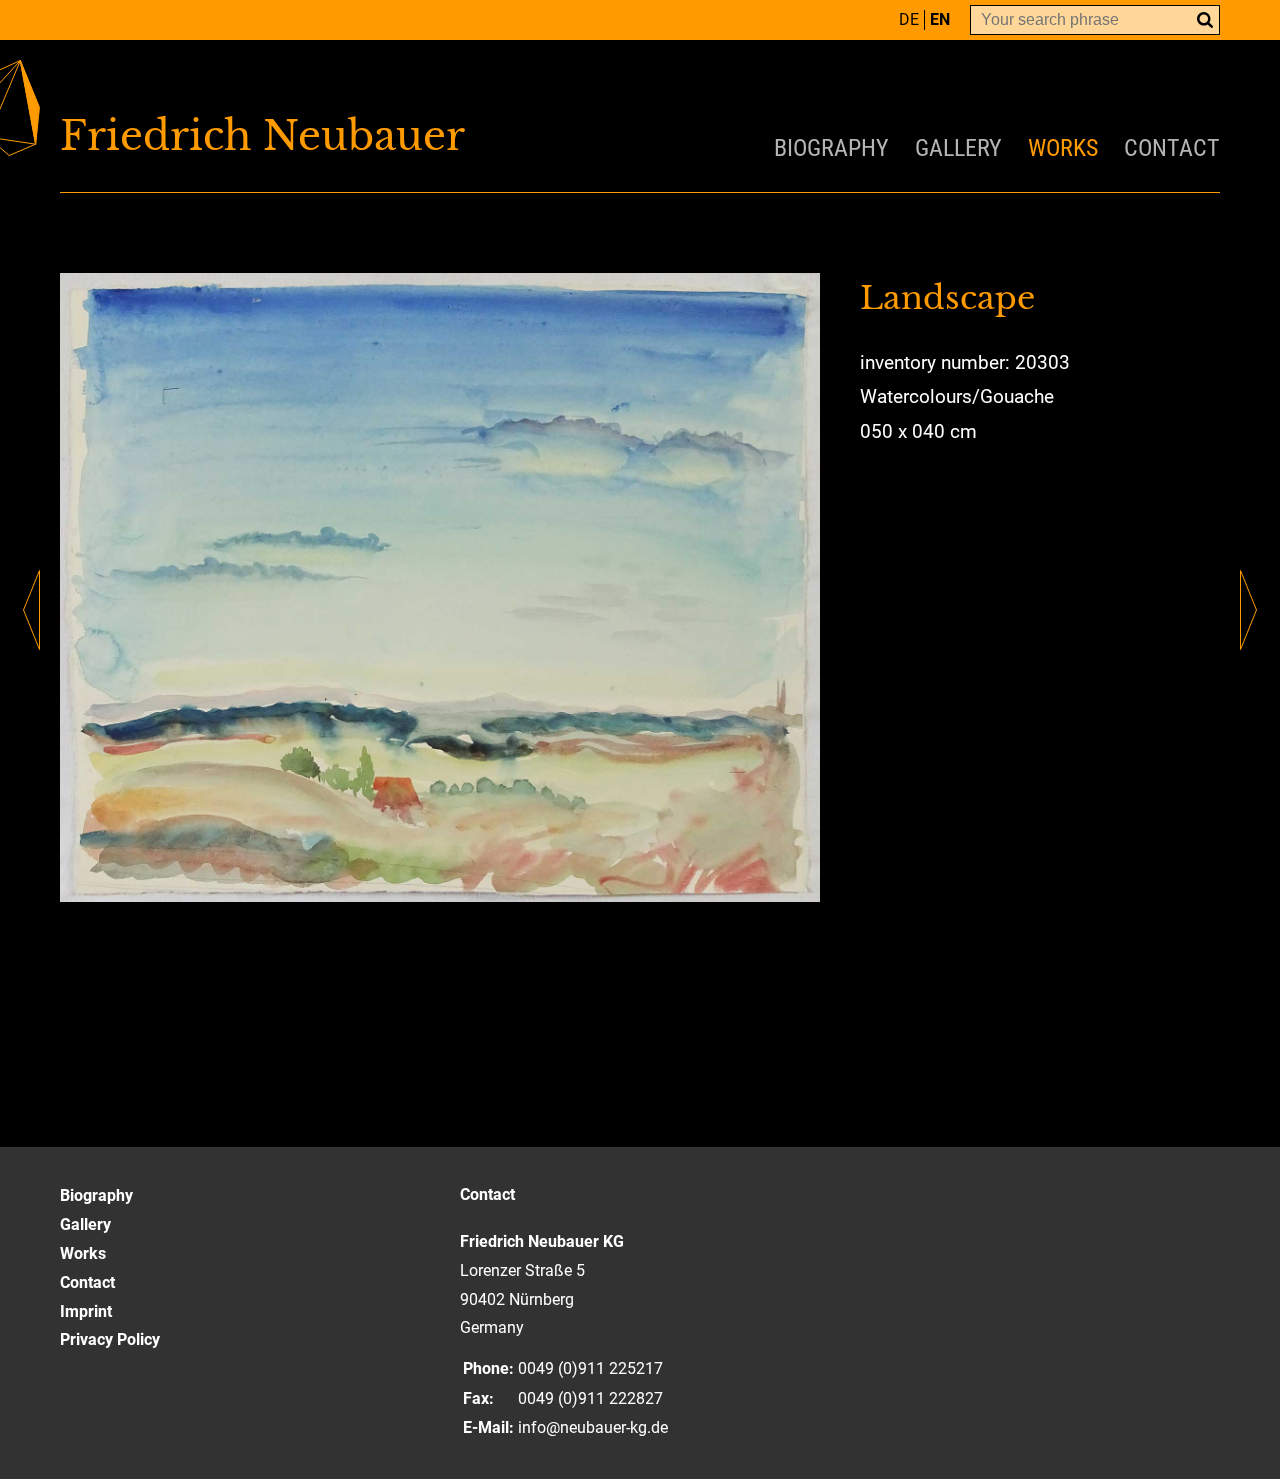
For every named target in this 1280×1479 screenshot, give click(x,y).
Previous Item (31, 610)
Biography (831, 148)
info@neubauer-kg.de (593, 1427)
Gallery (958, 148)
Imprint (86, 1311)
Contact (1172, 148)
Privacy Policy (110, 1339)
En (940, 19)
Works (1063, 148)
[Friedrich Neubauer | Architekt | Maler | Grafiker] (350, 136)
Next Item (1248, 610)
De (909, 19)
